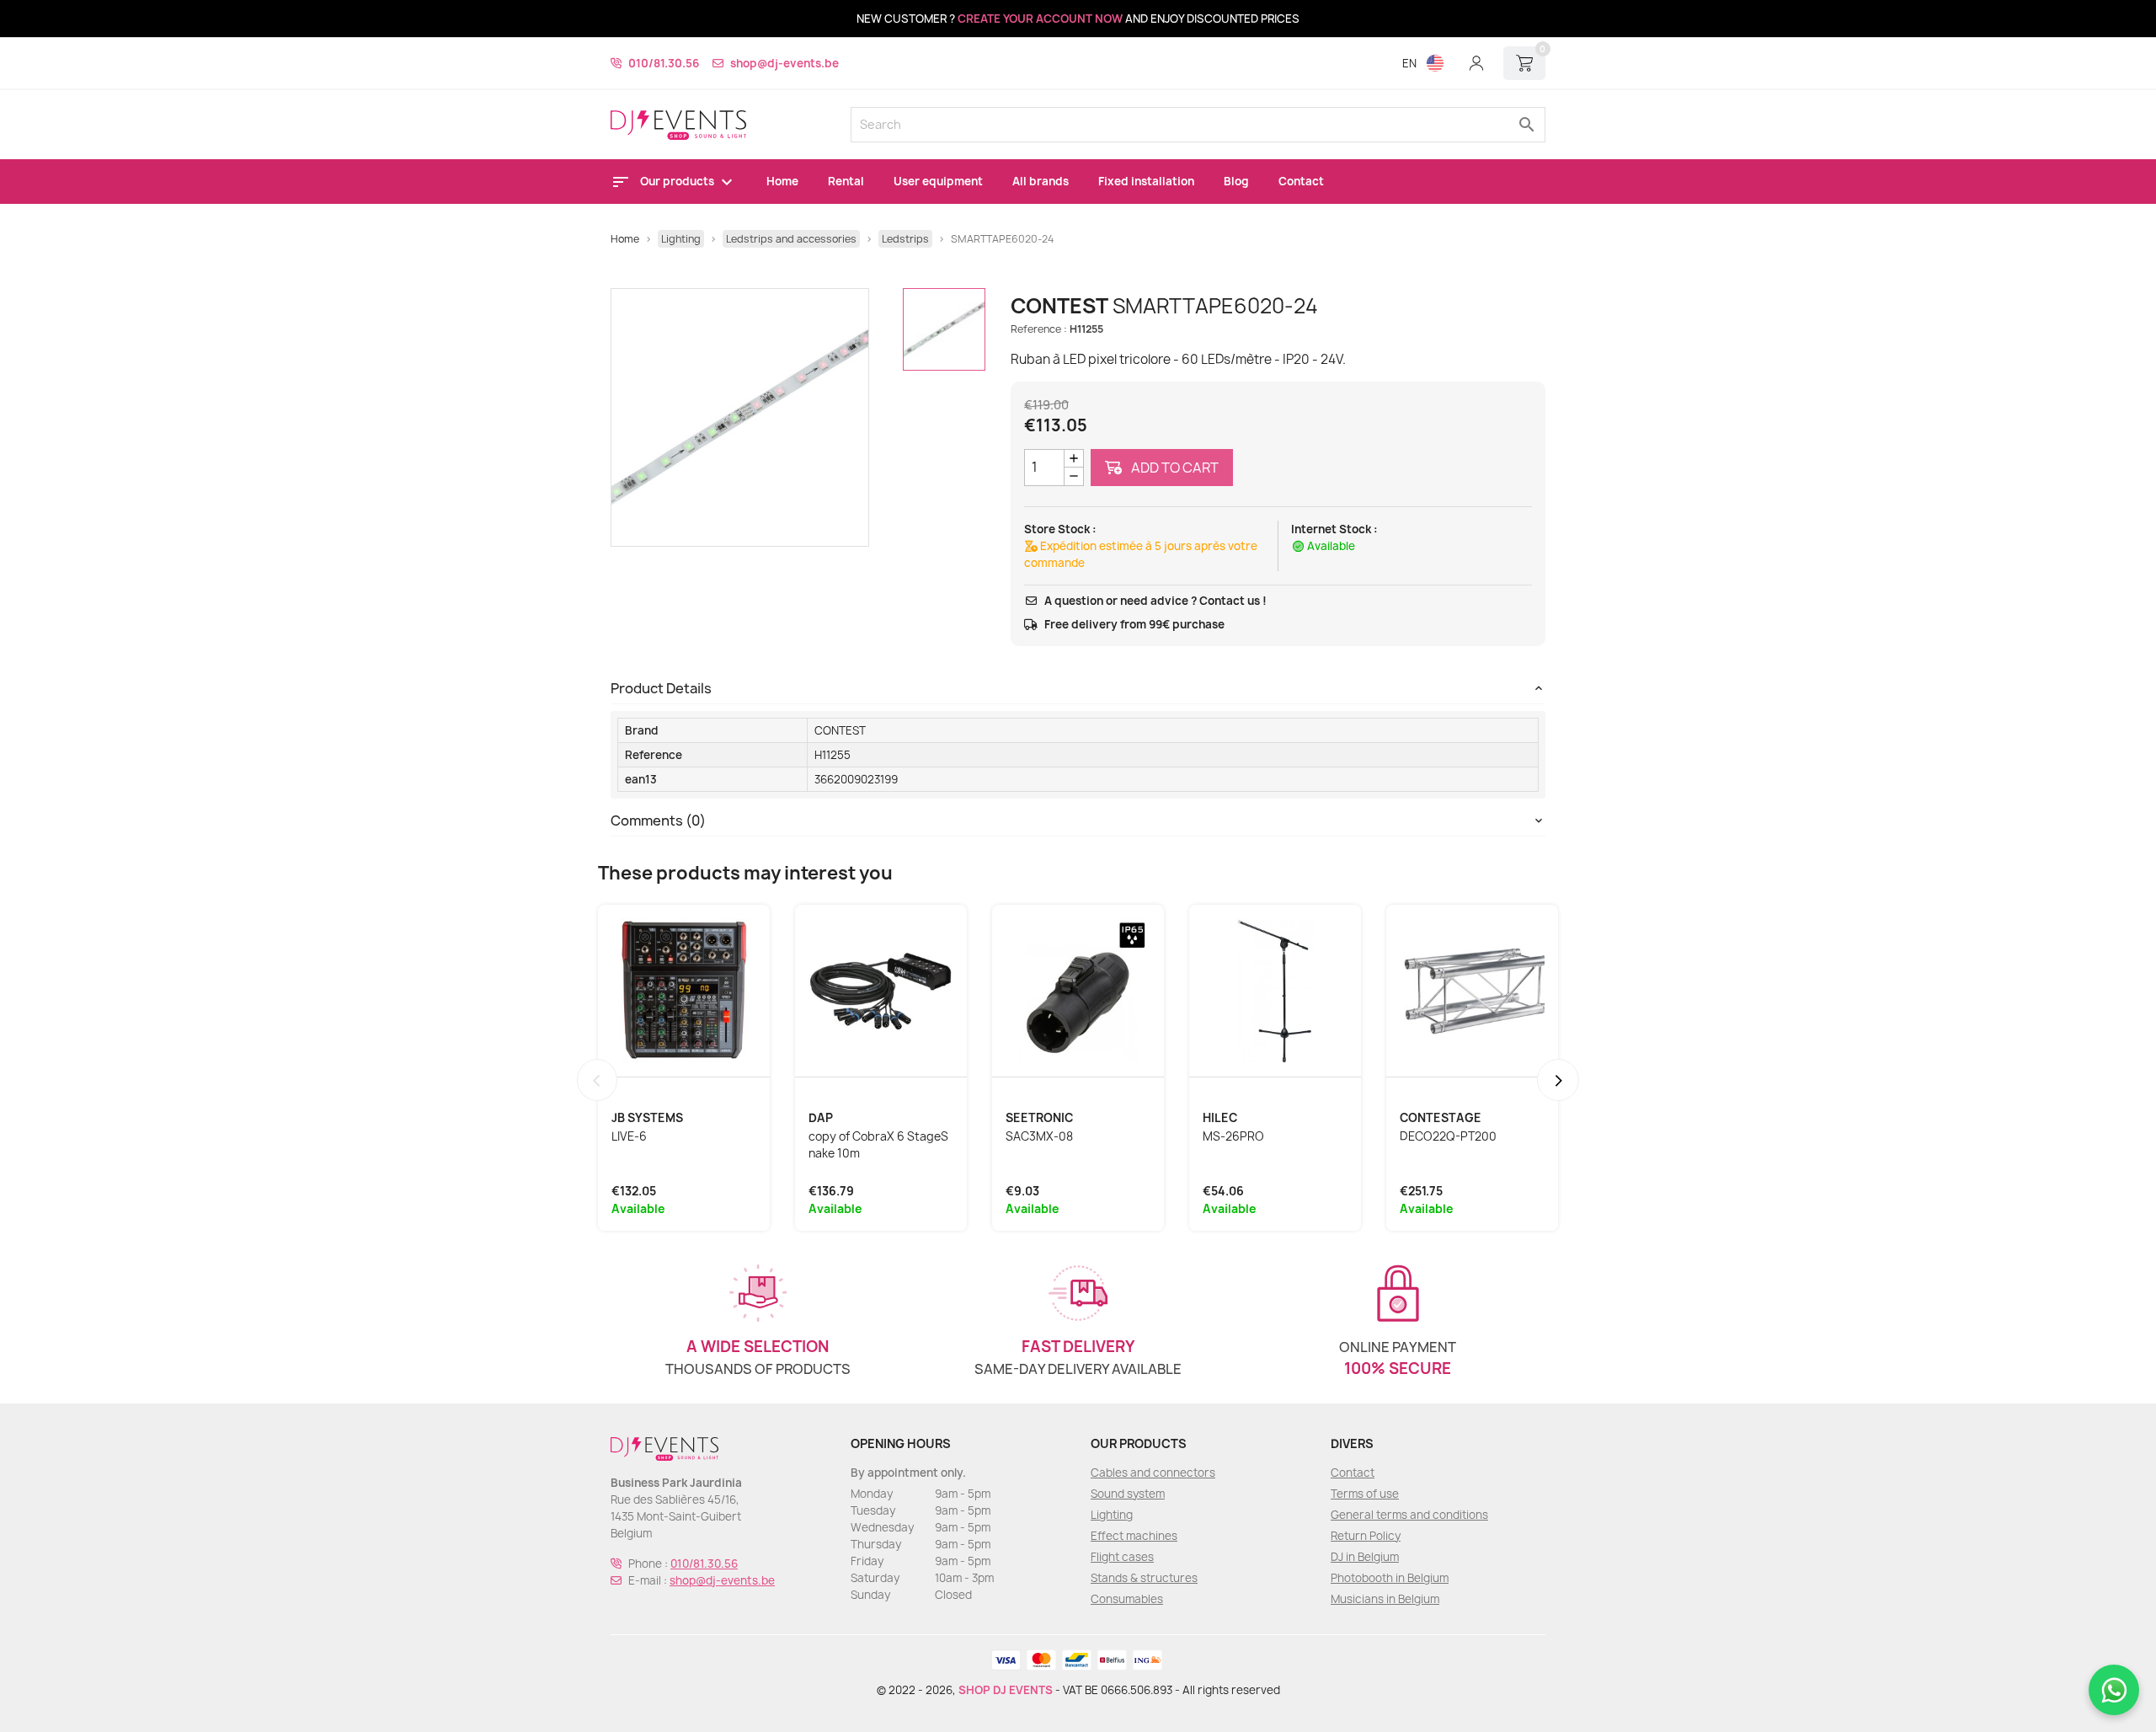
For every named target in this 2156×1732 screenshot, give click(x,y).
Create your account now (1040, 19)
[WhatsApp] (2114, 1690)
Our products (678, 181)
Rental (846, 181)
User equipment (938, 181)
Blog (1236, 181)
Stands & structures (1144, 1578)
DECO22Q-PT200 (1448, 1136)
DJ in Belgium (1365, 1557)
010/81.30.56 (664, 63)
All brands (1041, 181)
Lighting (1112, 1515)
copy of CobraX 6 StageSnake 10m (878, 1145)
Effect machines (1134, 1536)
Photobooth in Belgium (1390, 1578)
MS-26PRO (1233, 1136)
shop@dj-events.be (784, 63)
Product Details (661, 688)
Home (782, 181)
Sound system (1128, 1494)
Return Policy (1366, 1536)
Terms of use (1365, 1494)
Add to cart (1174, 468)
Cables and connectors (1153, 1473)
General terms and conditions (1409, 1515)
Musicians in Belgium (1385, 1599)
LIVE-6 (629, 1136)
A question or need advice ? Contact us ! (1155, 601)
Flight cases (1122, 1557)
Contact (1301, 181)
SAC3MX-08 (1039, 1136)
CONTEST (840, 730)
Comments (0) (658, 821)
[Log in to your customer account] (1476, 63)
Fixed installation (1146, 181)
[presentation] (597, 1080)
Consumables (1127, 1599)
